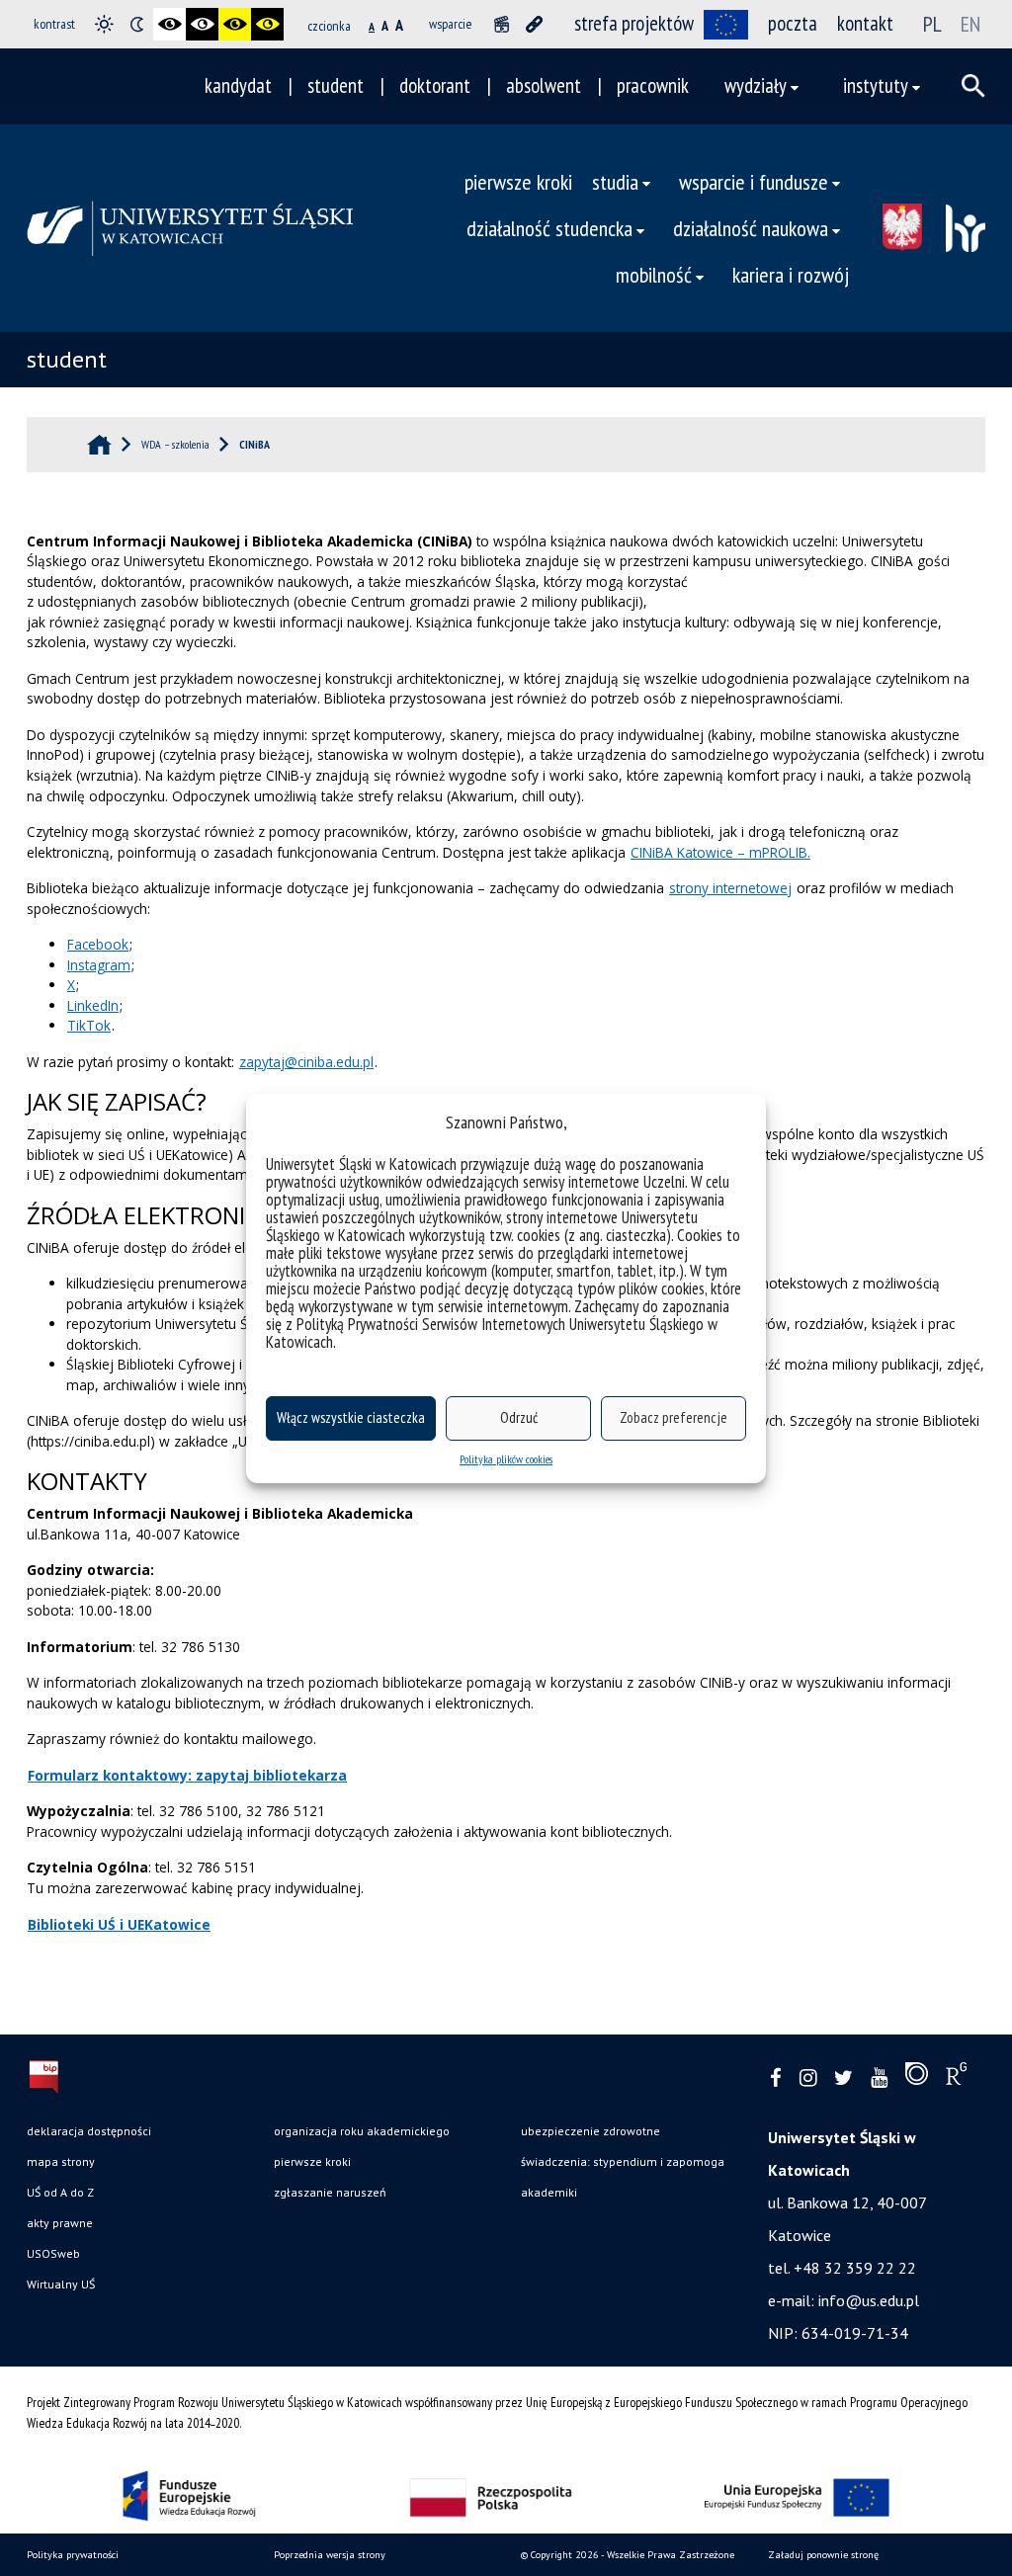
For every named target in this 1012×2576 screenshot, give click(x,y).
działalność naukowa (751, 228)
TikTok (89, 1025)
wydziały (756, 85)
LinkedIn (93, 1005)
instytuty (876, 85)
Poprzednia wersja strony (330, 2555)
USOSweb (53, 2253)
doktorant (435, 85)
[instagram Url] (808, 2078)
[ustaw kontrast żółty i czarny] (267, 24)
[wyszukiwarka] (973, 86)
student (336, 85)
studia (615, 181)
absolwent (544, 85)
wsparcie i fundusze (754, 181)
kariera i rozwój (791, 274)
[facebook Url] (776, 2078)
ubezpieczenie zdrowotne (590, 2131)
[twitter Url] (843, 2078)
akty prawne (60, 2223)
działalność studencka (549, 228)
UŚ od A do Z (60, 2192)
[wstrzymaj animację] (502, 24)
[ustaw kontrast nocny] (137, 24)
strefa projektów (634, 23)
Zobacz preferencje (674, 1417)
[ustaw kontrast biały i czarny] (202, 24)
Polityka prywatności (73, 2555)
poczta (793, 23)
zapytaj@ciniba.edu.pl (306, 1062)
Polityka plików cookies (506, 1459)
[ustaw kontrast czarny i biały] (169, 24)
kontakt (865, 23)
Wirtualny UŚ (61, 2284)
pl (932, 24)
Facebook (98, 944)
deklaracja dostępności (89, 2131)
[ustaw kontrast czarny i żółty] (235, 24)
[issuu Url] (917, 2078)
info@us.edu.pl (869, 2300)
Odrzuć (519, 1417)
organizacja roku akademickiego (362, 2131)
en (970, 24)
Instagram (99, 965)
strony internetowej (730, 888)
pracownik (653, 85)
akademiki (549, 2192)
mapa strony (61, 2161)
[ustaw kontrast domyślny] (104, 24)
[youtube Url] (879, 2078)
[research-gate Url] (956, 2078)
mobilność (654, 274)
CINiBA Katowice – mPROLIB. (720, 852)
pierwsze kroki (518, 181)
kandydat (238, 85)
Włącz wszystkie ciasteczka (351, 1417)
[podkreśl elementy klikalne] (534, 24)
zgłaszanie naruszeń (330, 2192)
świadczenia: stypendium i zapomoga (623, 2161)
